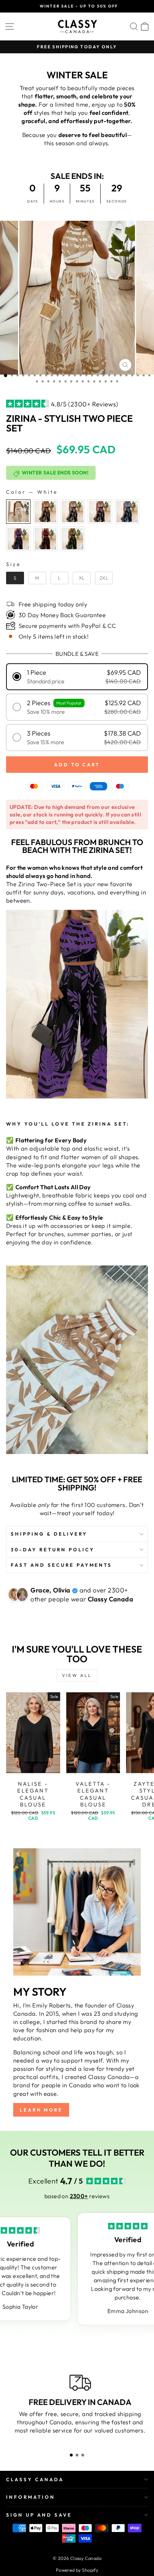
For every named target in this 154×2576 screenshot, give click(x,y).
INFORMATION (31, 2497)
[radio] (18, 512)
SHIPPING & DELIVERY (49, 1534)
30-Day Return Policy (53, 1550)
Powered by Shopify (77, 2570)
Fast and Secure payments (61, 1565)
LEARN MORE (41, 2110)
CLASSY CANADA (35, 2479)
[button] (77, 677)
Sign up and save (39, 2515)
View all (77, 1675)
